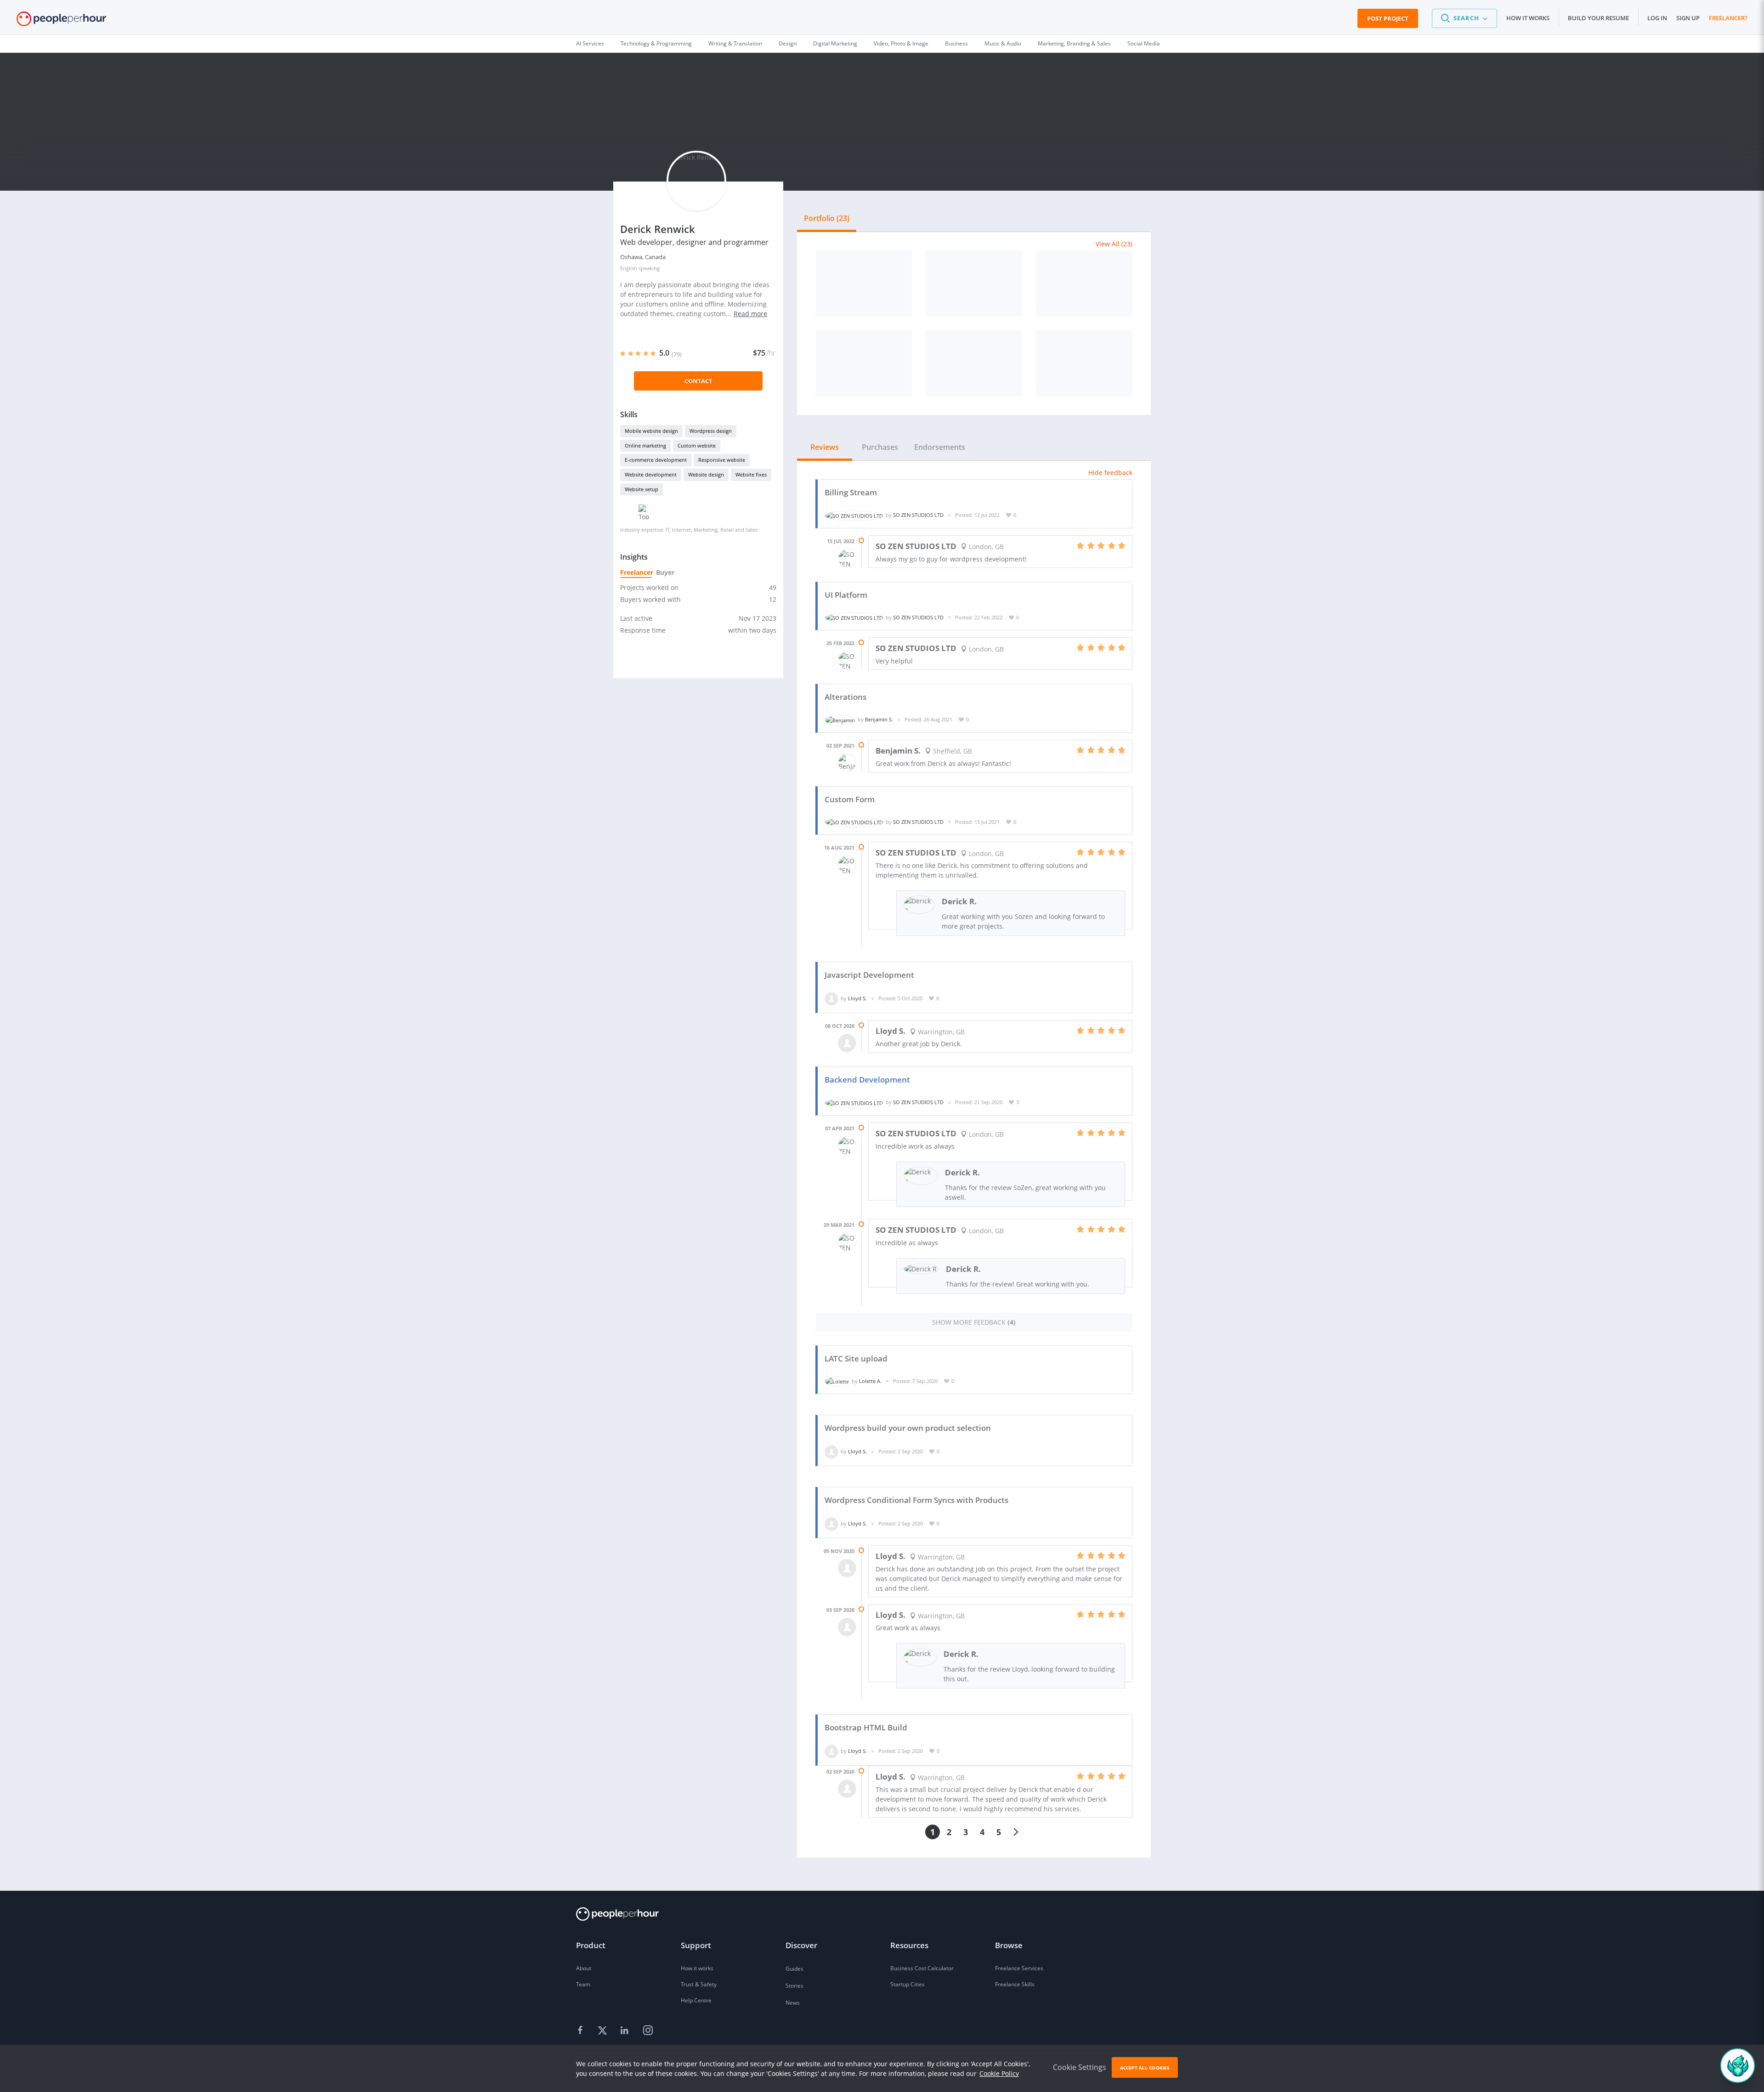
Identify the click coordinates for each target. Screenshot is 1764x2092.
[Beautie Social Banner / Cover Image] (1084, 363)
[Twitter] (604, 2031)
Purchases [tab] (880, 447)
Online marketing (645, 445)
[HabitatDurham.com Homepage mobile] (864, 363)
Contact (698, 381)
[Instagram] (648, 2031)
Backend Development (867, 1080)
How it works (1528, 18)
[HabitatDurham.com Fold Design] (864, 283)
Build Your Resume (1598, 18)
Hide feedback (1110, 473)
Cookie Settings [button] (1080, 2067)
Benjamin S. (879, 719)
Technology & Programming (656, 43)
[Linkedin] (626, 2031)
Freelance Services (1019, 1968)
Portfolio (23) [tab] (827, 218)
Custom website (697, 445)
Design (788, 43)
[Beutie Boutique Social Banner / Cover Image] (974, 363)
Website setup (642, 489)
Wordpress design (711, 431)
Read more (750, 314)
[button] (1464, 18)
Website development (651, 474)
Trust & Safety (699, 1984)
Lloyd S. (857, 998)
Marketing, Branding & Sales (1074, 43)
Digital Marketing (835, 43)
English (629, 268)
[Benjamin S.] (840, 719)
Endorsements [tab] (940, 447)
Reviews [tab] (825, 447)
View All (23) (1114, 244)
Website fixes (751, 474)
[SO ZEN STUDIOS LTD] (854, 515)
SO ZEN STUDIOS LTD (918, 515)
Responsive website (722, 460)
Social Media (1144, 43)
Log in (1657, 18)
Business (956, 43)
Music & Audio (1003, 43)
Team (583, 1984)
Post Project (1388, 18)
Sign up (1688, 18)
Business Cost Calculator (922, 1968)
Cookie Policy (999, 2073)
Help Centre (696, 2000)
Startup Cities (907, 1984)
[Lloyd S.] (831, 998)
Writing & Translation (735, 43)
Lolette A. (870, 1381)
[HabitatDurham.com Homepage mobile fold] (1084, 283)
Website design (706, 474)
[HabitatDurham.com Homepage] (974, 283)
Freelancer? (1728, 18)
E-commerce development (656, 460)
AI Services (590, 43)
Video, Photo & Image (901, 43)
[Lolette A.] (837, 1381)
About (584, 1968)
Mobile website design (651, 431)
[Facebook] (582, 2031)
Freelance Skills (1015, 1984)
